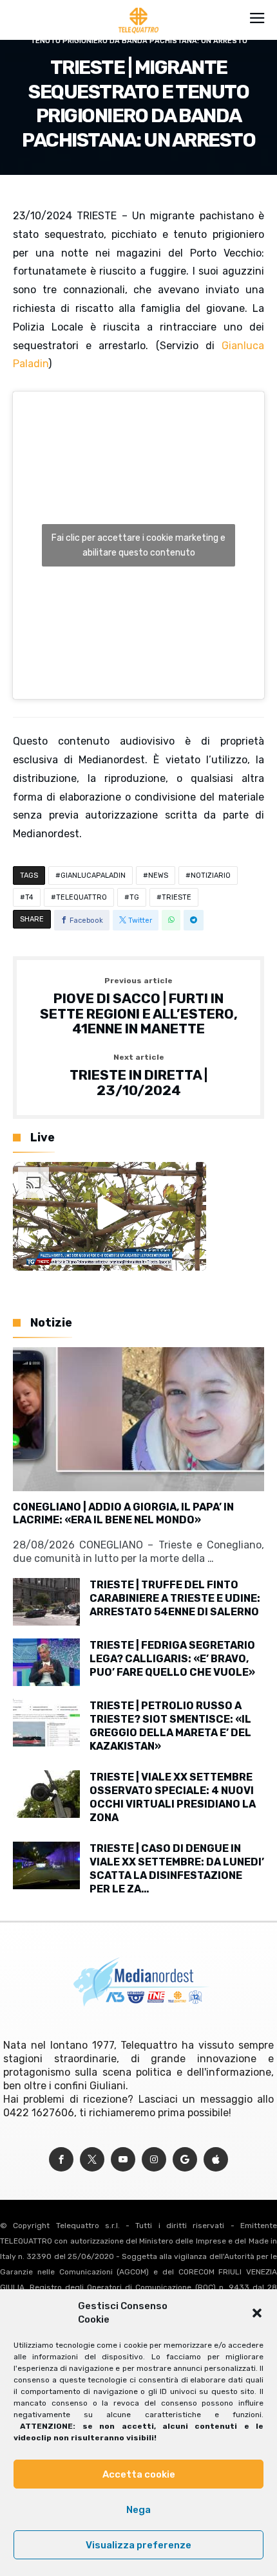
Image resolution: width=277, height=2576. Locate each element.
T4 (29, 897)
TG (134, 897)
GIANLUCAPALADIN (93, 875)
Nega (138, 2510)
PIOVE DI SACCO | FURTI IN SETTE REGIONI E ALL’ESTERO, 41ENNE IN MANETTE (139, 1007)
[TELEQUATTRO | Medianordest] (139, 8)
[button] (257, 2313)
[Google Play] (185, 2160)
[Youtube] (123, 2160)
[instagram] (154, 2160)
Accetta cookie (139, 2474)
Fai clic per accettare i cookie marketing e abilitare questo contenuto (138, 545)
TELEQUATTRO (81, 897)
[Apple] (216, 2160)
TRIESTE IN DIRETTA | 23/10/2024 (138, 1075)
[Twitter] (92, 2160)
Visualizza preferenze (138, 2545)
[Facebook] (61, 2160)
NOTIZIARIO (211, 875)
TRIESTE (177, 897)
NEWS (158, 875)
